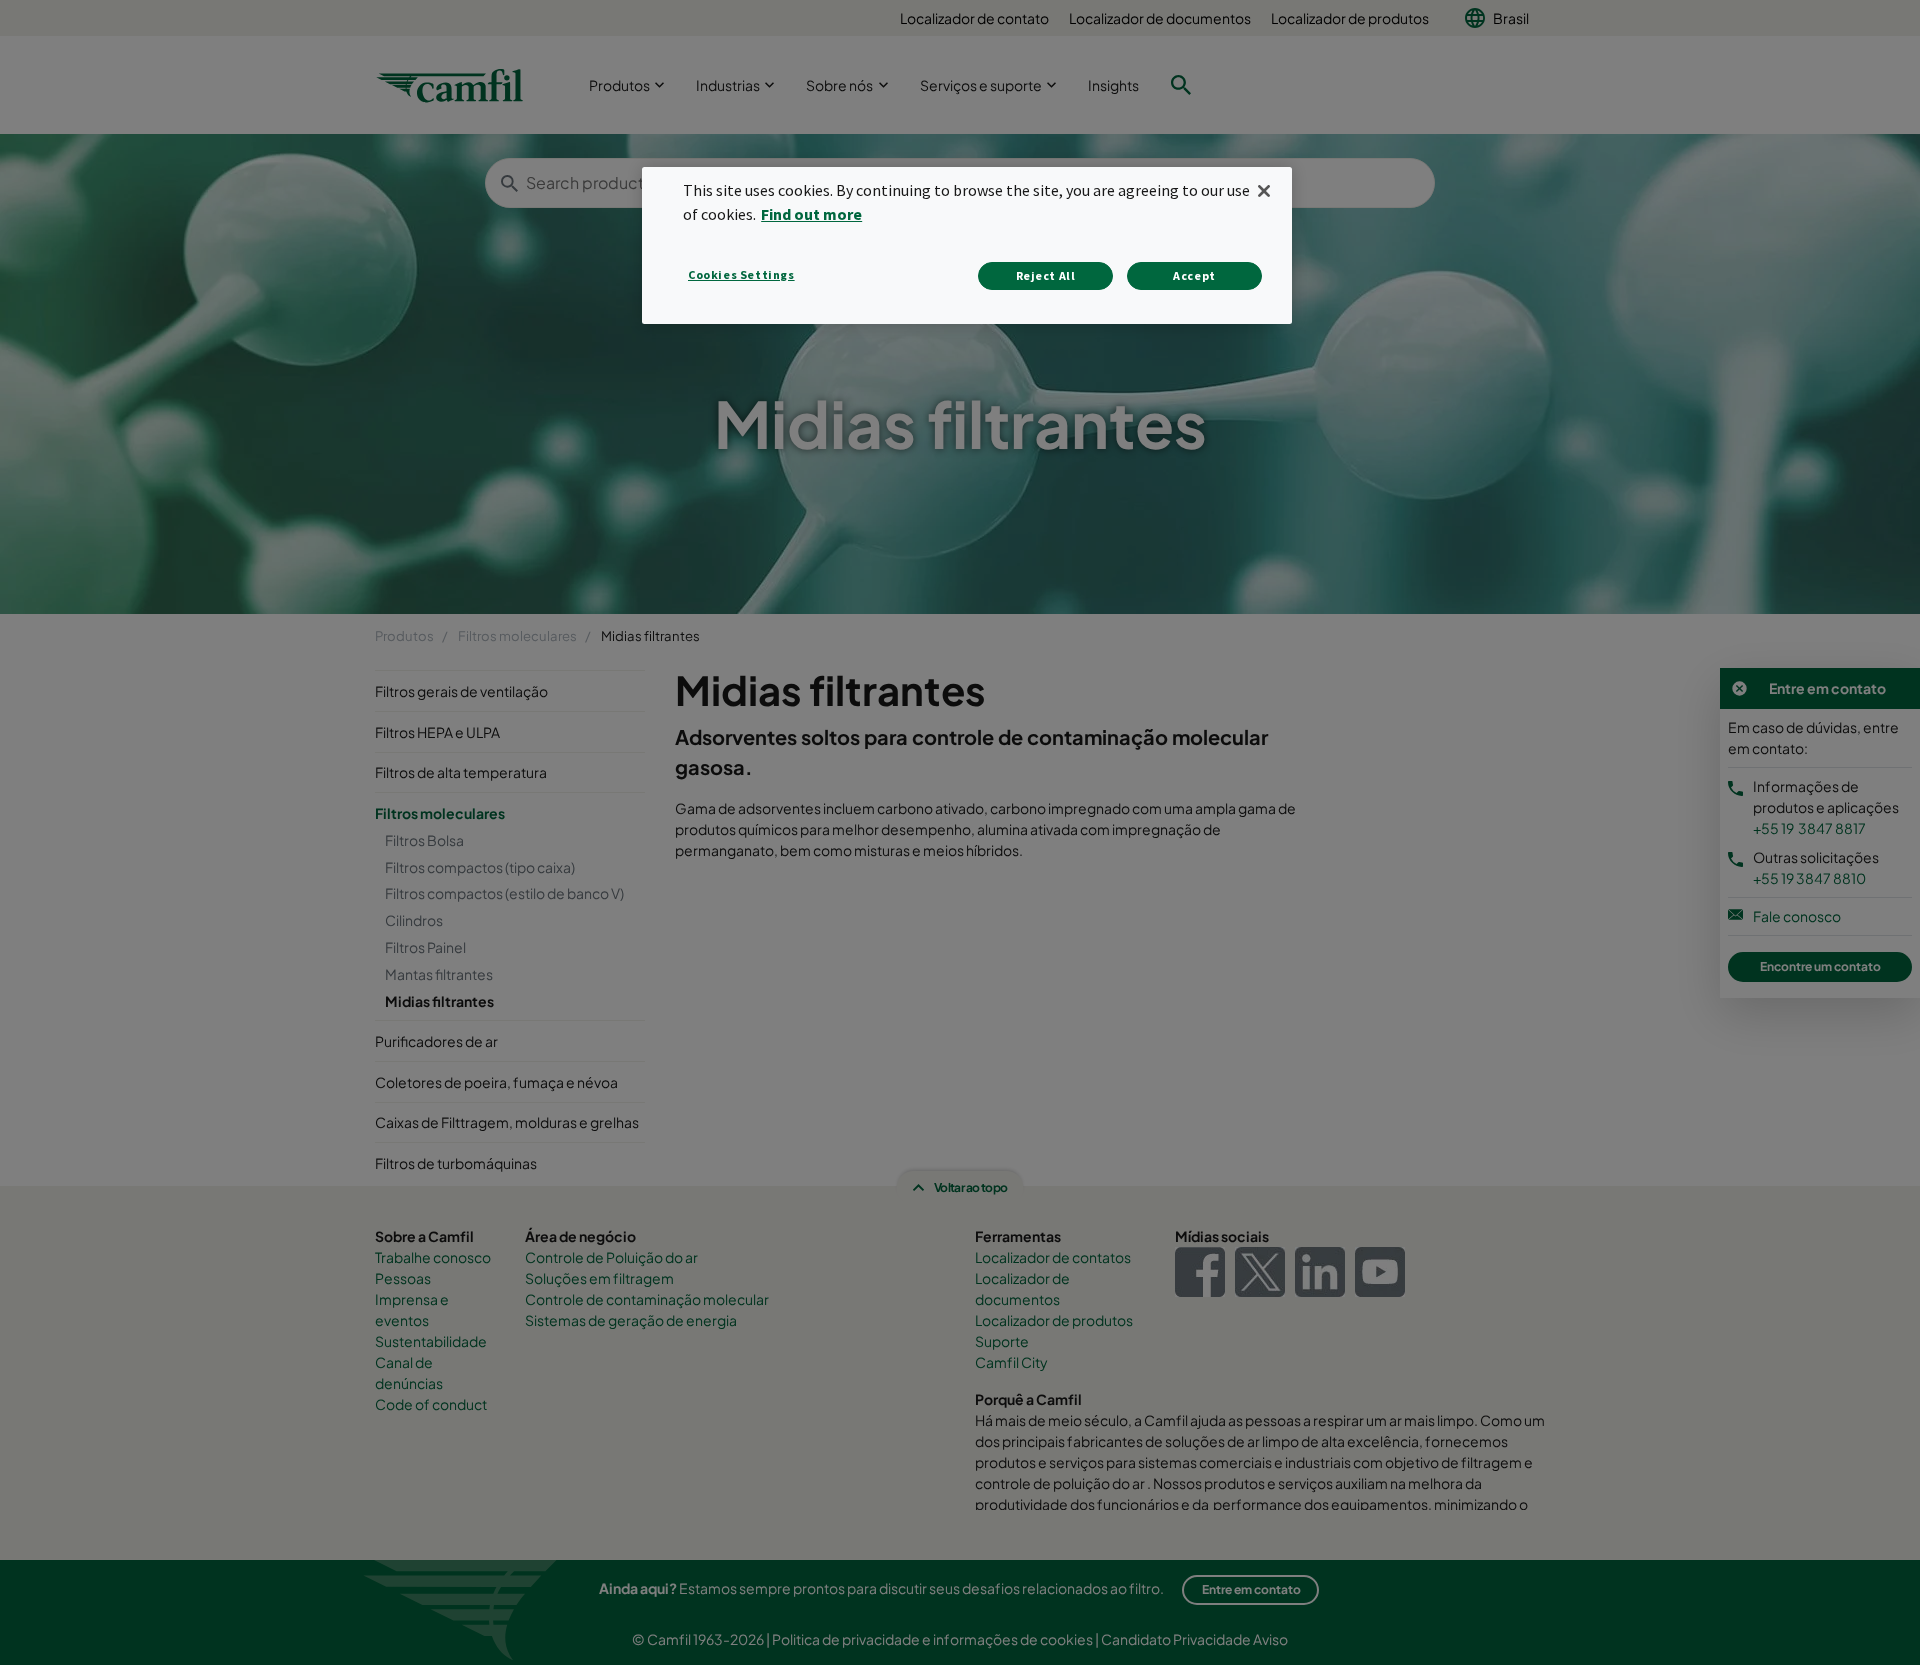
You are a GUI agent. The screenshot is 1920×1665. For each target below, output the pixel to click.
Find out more (811, 214)
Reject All (1046, 275)
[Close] (1264, 191)
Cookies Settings (741, 274)
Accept (1194, 275)
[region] (967, 245)
